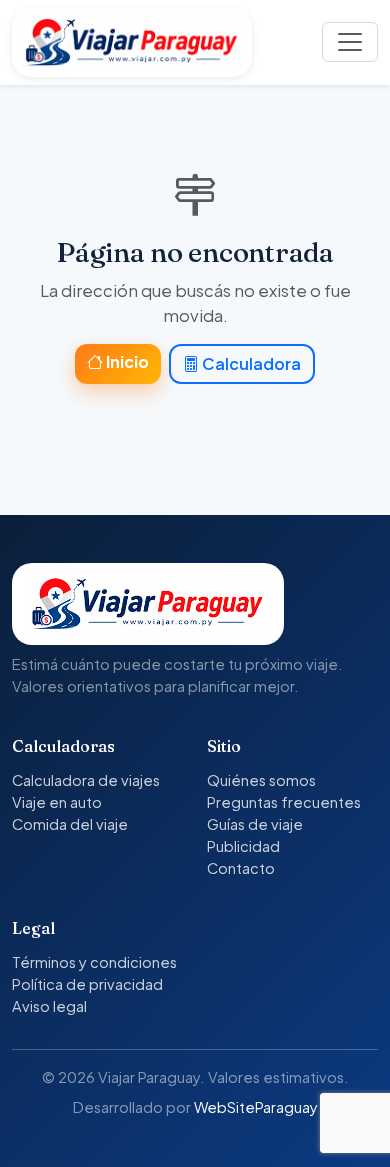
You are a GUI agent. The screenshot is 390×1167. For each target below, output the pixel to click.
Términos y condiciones (94, 962)
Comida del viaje (70, 824)
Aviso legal (49, 1006)
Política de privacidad (87, 984)
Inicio (126, 361)
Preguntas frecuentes (284, 802)
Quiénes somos (261, 780)
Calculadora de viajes (86, 780)
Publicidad (243, 846)
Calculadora (250, 363)
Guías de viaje (255, 824)
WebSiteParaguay (256, 1107)
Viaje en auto (57, 802)
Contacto (241, 868)
